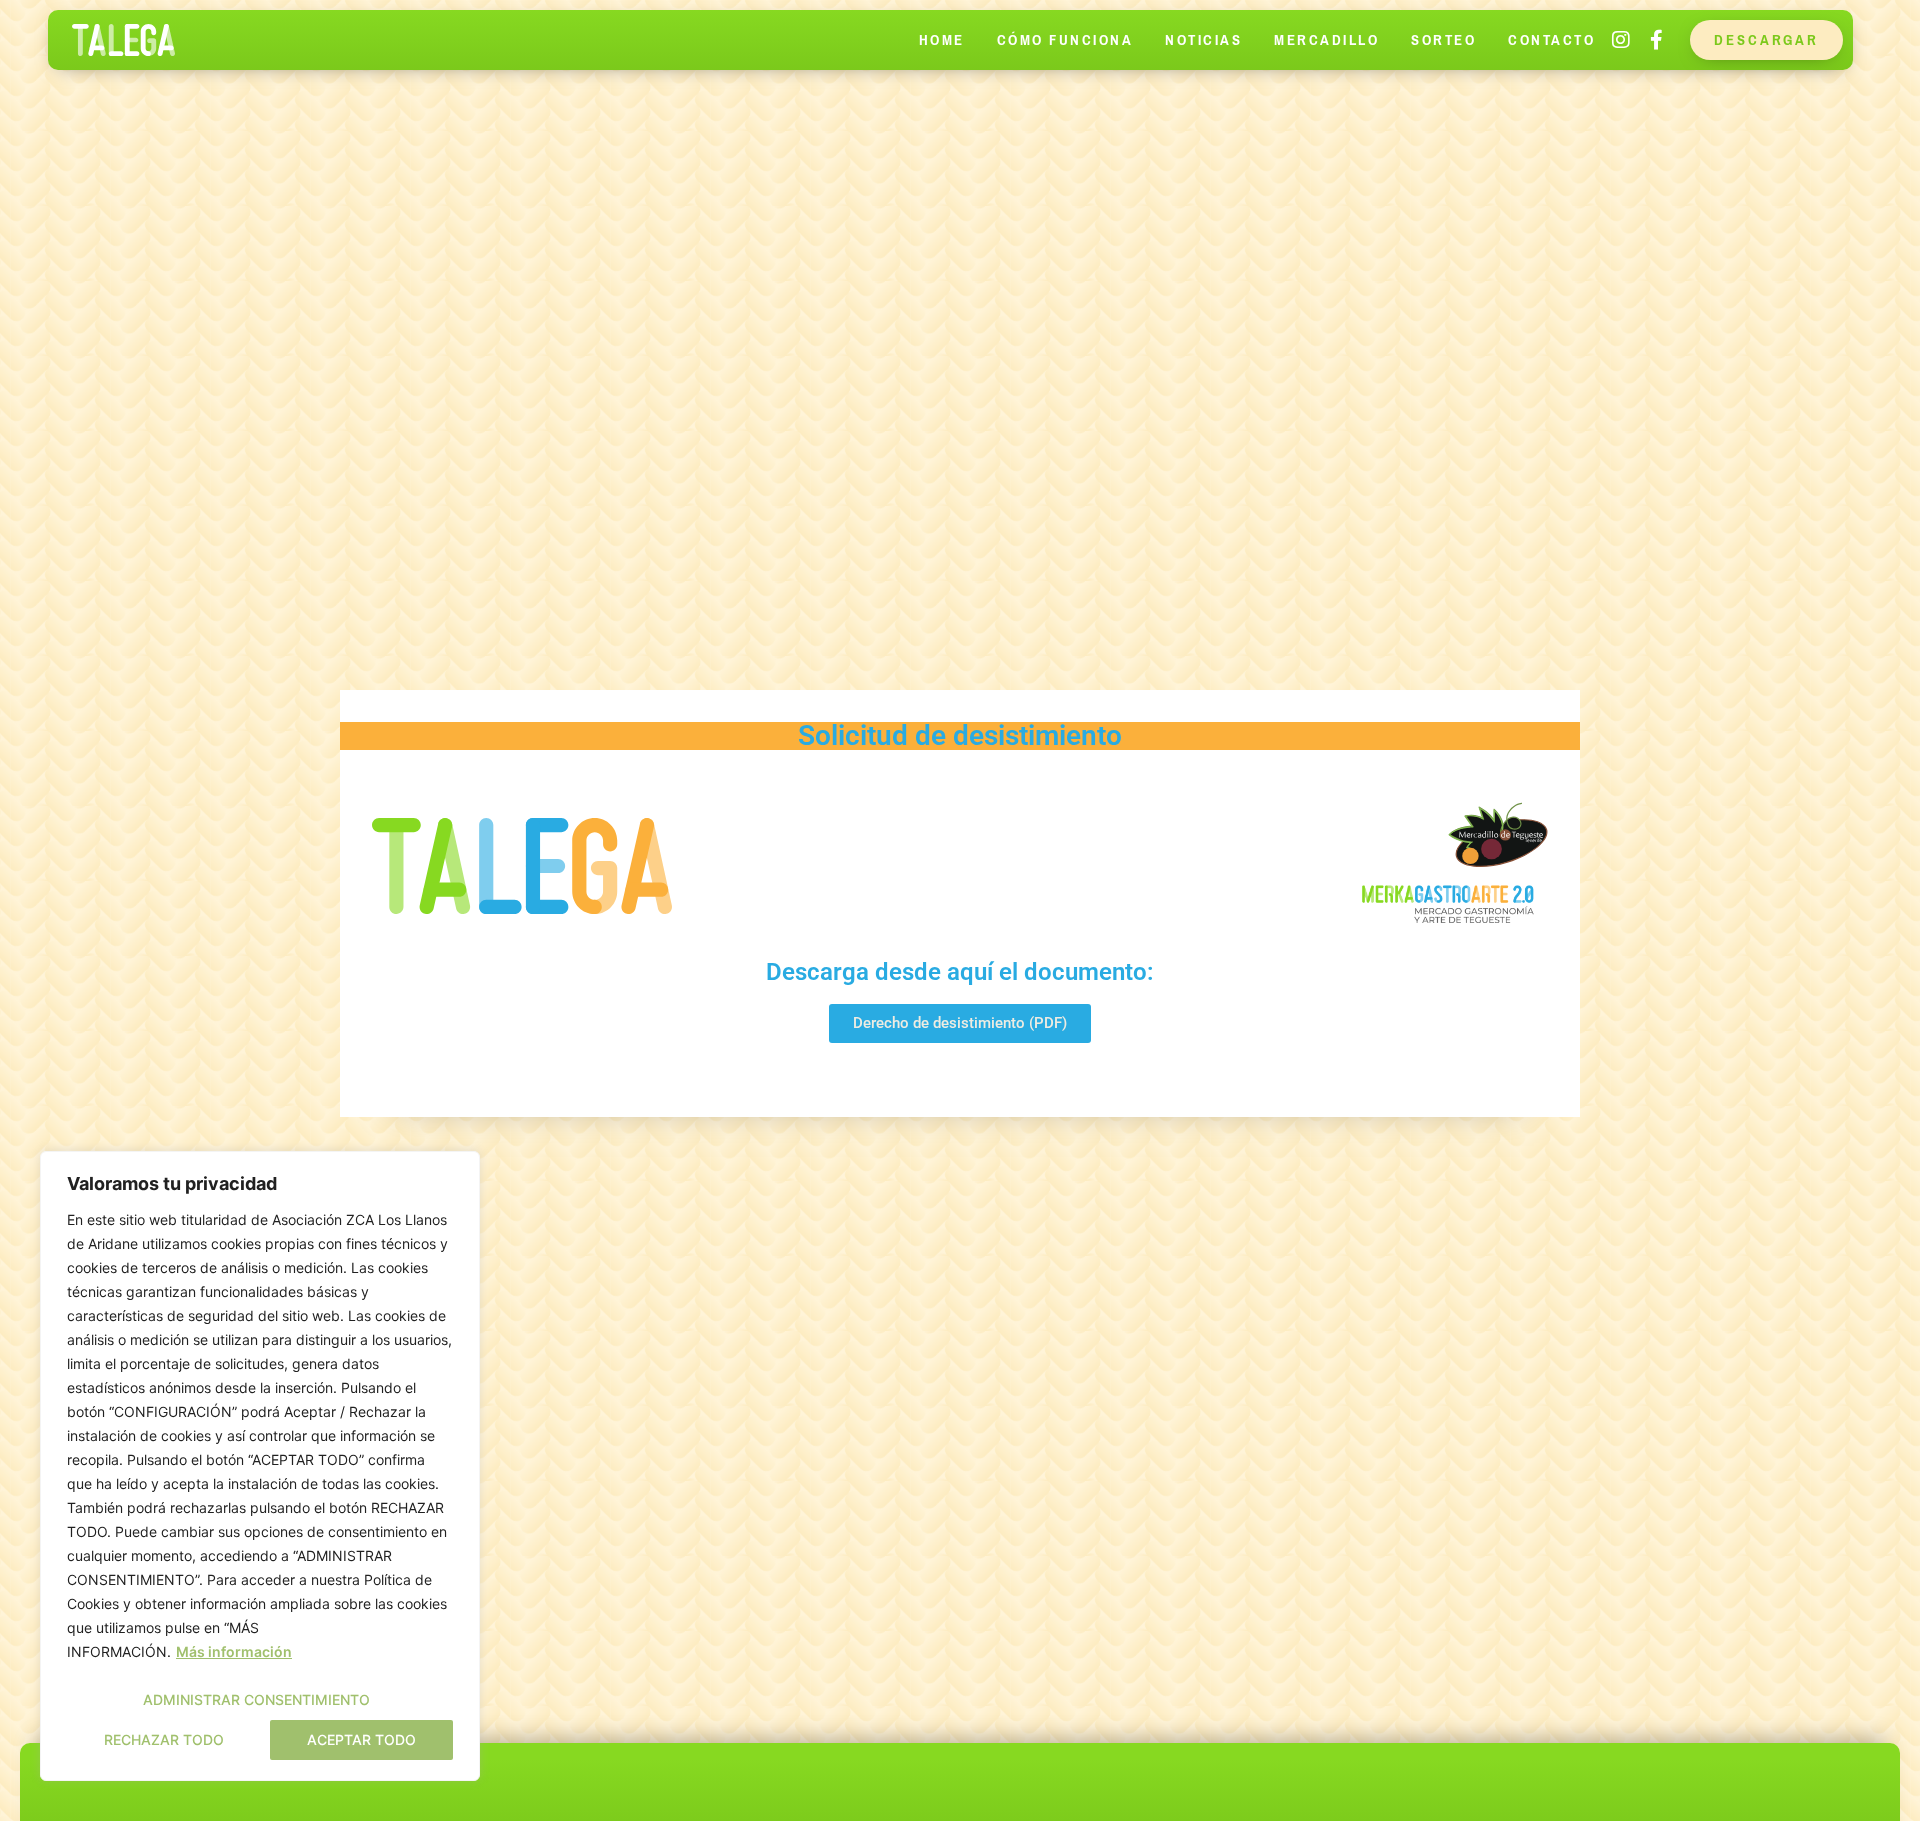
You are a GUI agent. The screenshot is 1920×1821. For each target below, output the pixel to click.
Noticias (1203, 40)
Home (942, 40)
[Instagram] (1621, 40)
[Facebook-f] (1656, 40)
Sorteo (1443, 40)
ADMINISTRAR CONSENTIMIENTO (256, 1699)
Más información (234, 1651)
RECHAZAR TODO (164, 1739)
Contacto (1551, 40)
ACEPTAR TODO (361, 1739)
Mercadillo (1326, 40)
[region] (260, 1466)
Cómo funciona (1065, 40)
